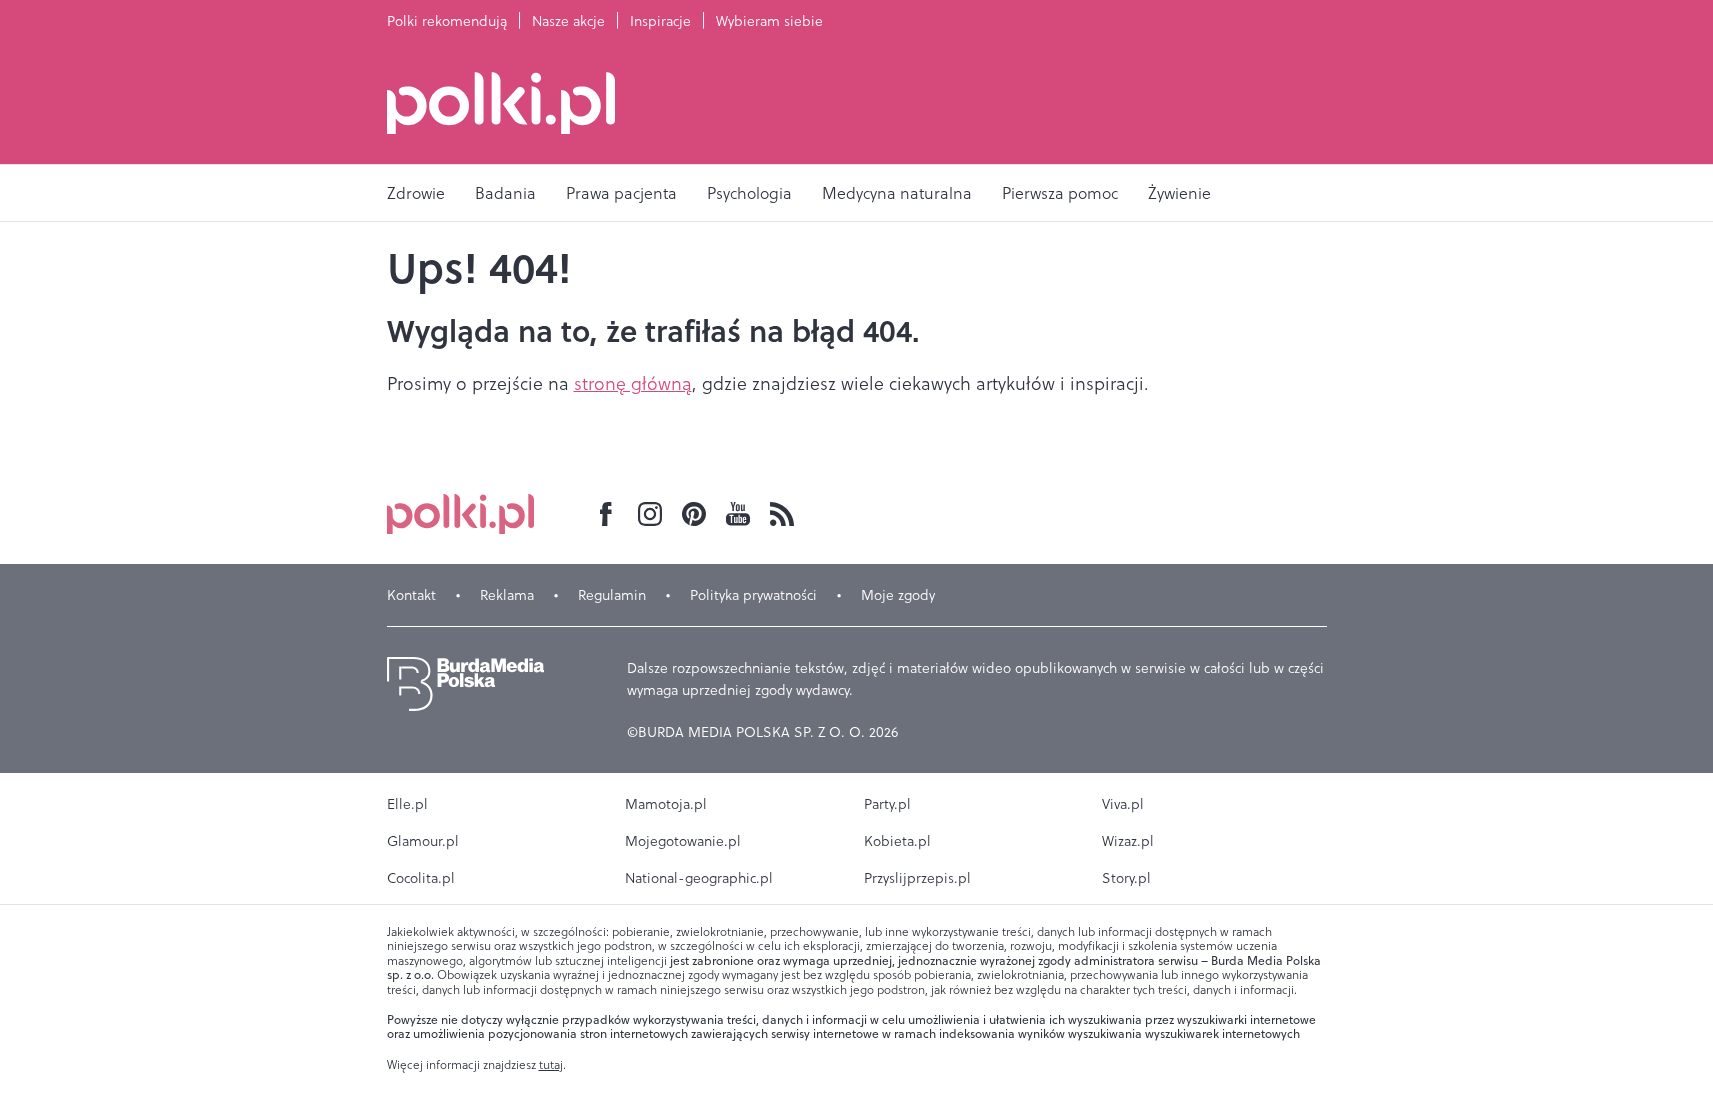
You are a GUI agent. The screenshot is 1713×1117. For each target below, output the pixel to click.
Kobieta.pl (897, 841)
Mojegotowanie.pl (683, 841)
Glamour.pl (423, 841)
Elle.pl (407, 804)
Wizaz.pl (1128, 841)
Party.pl (887, 804)
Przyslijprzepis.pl (917, 878)
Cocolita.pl (421, 878)
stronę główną (633, 383)
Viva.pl (1123, 804)
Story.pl (1126, 878)
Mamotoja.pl (666, 804)
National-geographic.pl (699, 878)
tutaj (551, 1065)
